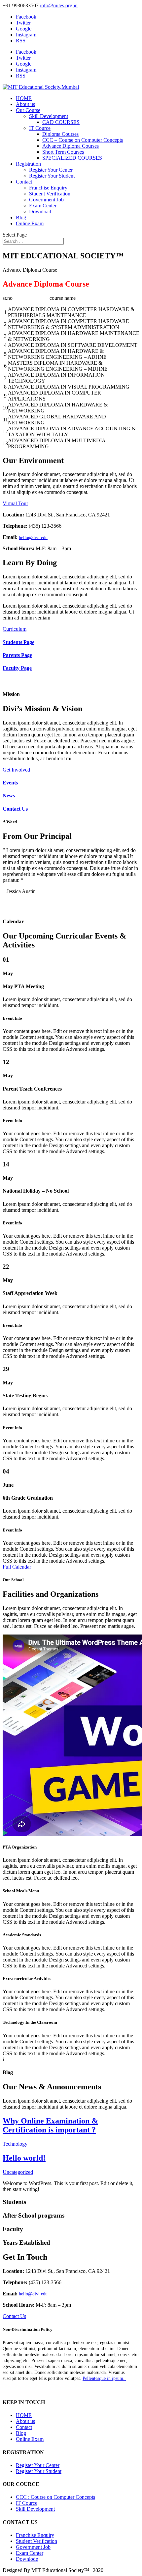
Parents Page (17, 655)
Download (40, 212)
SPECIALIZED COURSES (72, 158)
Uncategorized (18, 2172)
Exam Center (43, 206)
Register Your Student (52, 176)
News (9, 796)
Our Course (28, 110)
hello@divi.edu (33, 537)
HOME (24, 98)
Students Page (18, 642)
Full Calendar (17, 1567)
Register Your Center (51, 170)
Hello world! (24, 2158)
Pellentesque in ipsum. (104, 2378)
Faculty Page (17, 668)
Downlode (27, 2559)
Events (10, 783)
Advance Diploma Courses (71, 146)
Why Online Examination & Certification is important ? (50, 2125)
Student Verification (50, 194)
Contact (24, 182)
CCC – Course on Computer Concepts (83, 140)
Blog (21, 217)
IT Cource (40, 128)
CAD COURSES (61, 122)
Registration (28, 164)
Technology (15, 2144)
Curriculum (15, 629)
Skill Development (49, 116)
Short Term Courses (63, 152)
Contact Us (15, 809)
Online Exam (30, 223)
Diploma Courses (60, 134)
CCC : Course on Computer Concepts (55, 2497)
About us (25, 104)
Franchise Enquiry (48, 188)
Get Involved (16, 770)
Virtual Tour (15, 503)
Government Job (46, 200)
